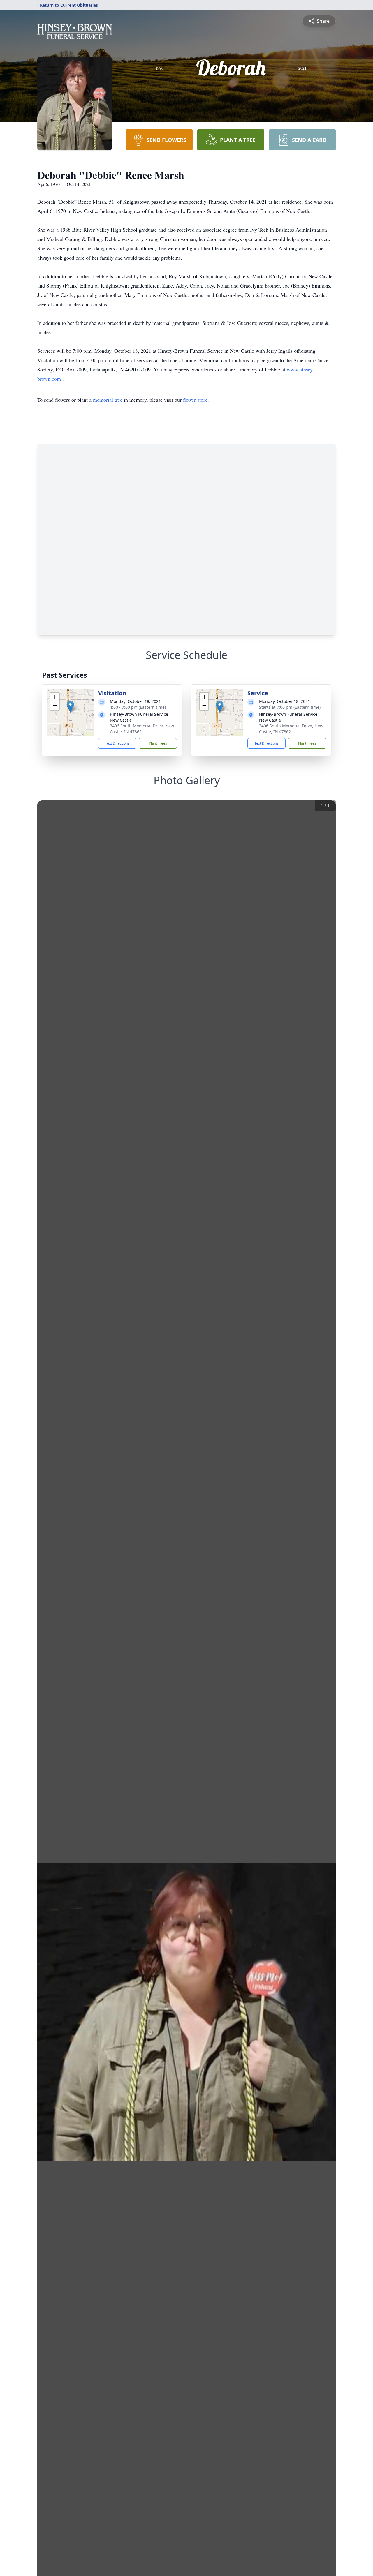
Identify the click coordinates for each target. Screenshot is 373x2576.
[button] (70, 707)
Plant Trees (158, 743)
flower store (195, 400)
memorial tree (108, 400)
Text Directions (117, 743)
